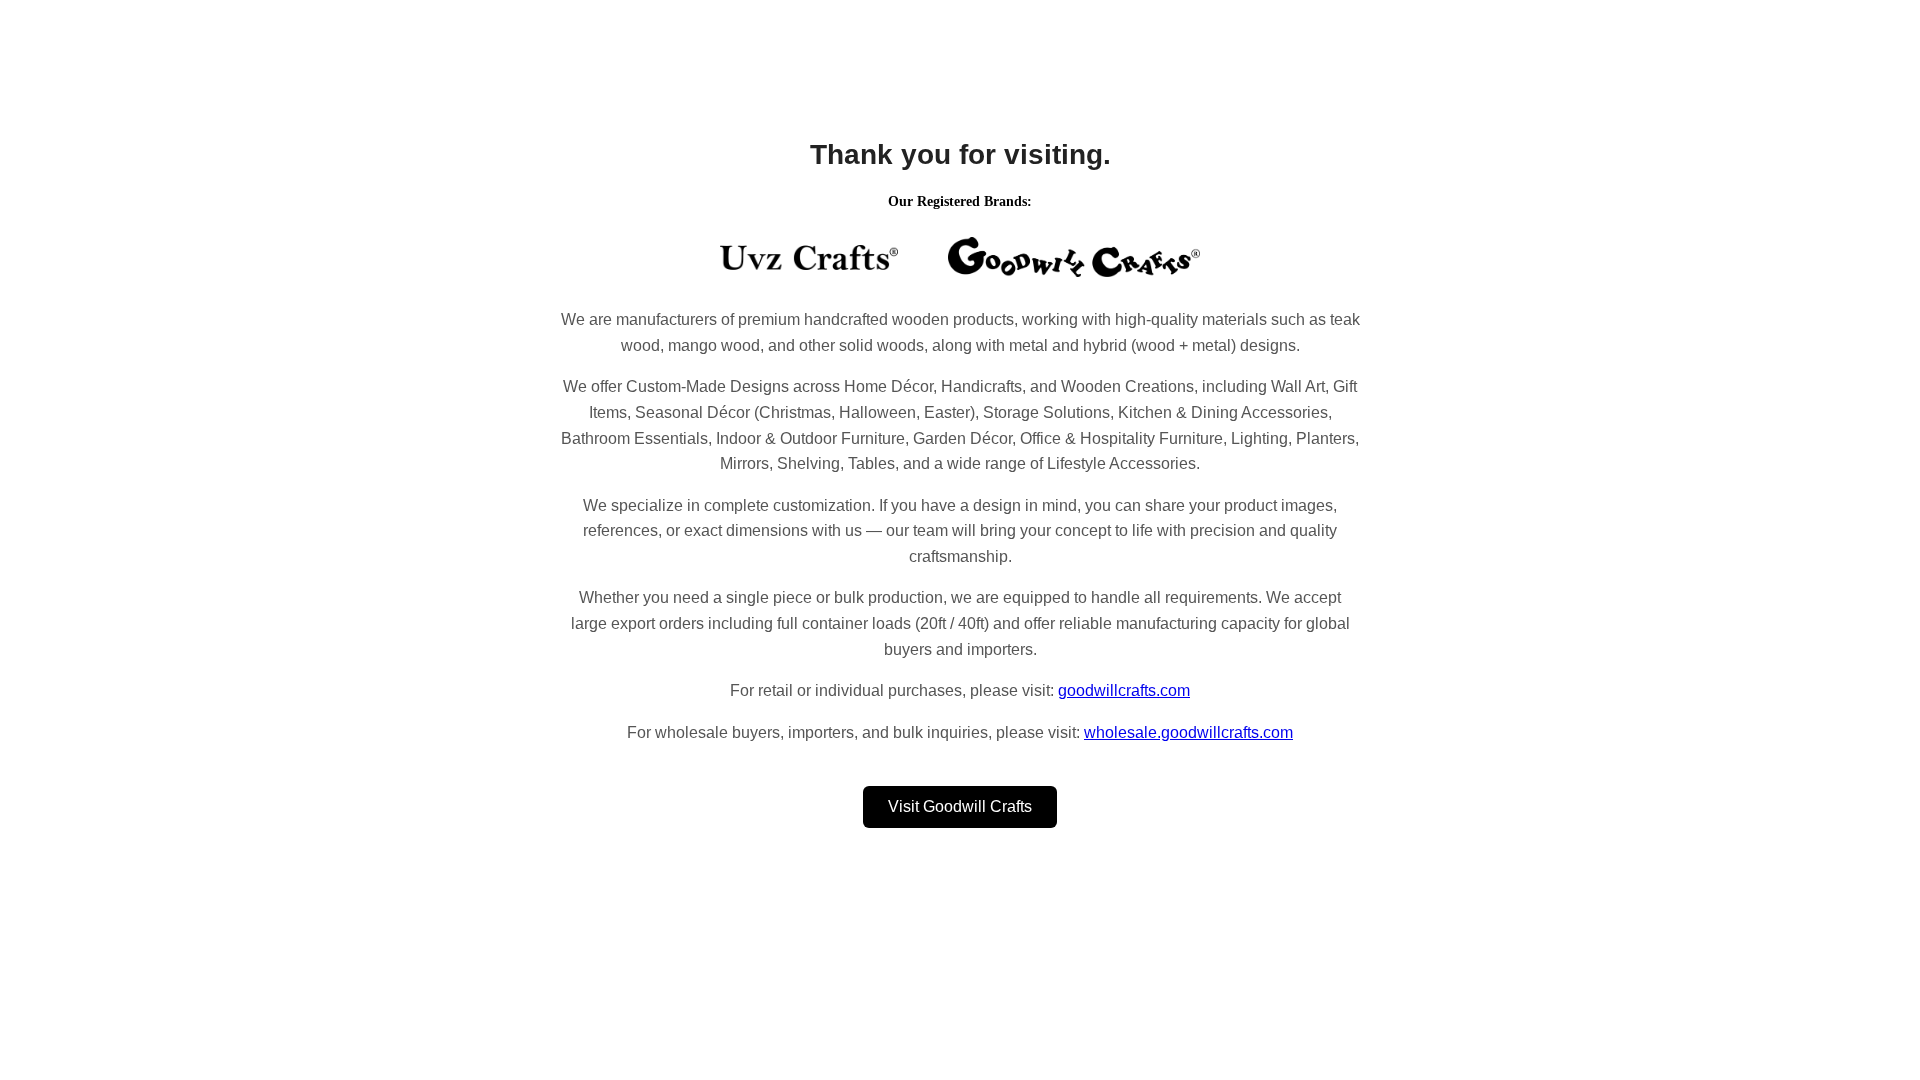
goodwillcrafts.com (1124, 690)
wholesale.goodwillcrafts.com (1188, 732)
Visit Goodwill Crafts (960, 806)
